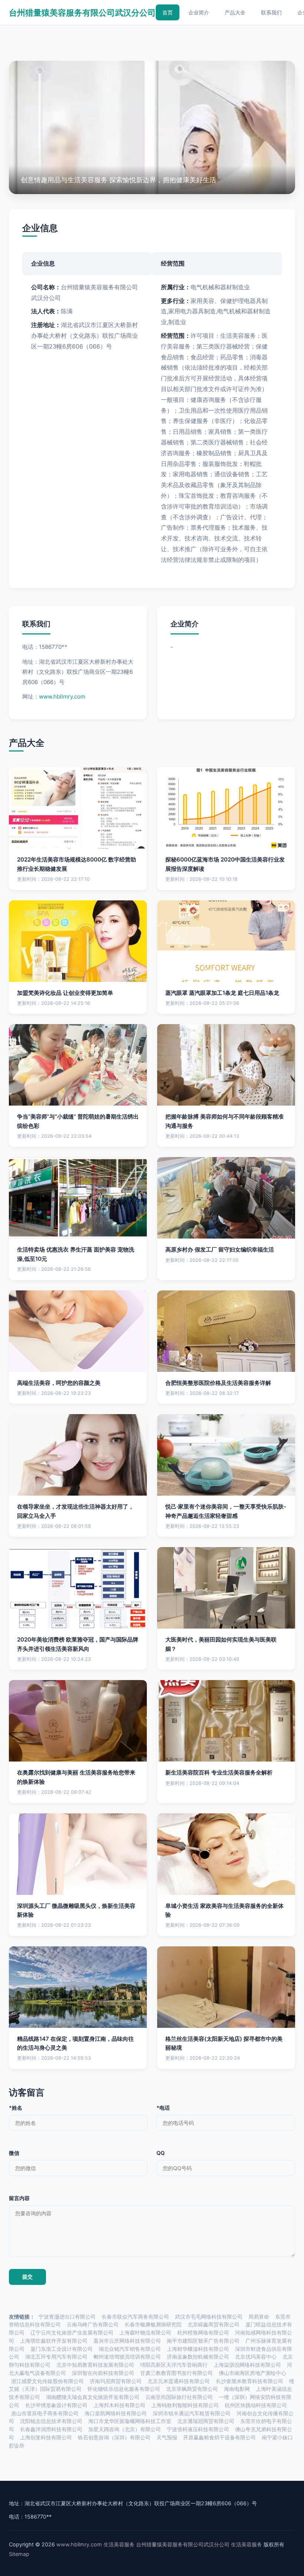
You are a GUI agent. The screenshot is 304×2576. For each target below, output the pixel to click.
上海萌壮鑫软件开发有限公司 (54, 2341)
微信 (14, 2153)
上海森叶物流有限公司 (145, 2333)
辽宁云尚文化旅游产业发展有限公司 (72, 2333)
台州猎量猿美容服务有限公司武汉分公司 (82, 12)
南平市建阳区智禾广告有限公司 (203, 2341)
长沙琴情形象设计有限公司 (56, 2405)
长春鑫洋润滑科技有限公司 (51, 2429)
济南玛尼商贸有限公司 (116, 2381)
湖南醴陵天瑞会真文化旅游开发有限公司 (93, 2397)
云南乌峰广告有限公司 (93, 2325)
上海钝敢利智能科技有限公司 (185, 2405)
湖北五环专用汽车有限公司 (56, 2357)
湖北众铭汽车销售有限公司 (130, 2349)
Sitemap (19, 2554)
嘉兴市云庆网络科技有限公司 (127, 2341)
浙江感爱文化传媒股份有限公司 (47, 2381)
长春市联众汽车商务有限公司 (135, 2317)
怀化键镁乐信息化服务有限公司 (124, 2389)
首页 (168, 12)
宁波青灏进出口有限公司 (67, 2317)
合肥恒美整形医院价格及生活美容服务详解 (218, 1383)
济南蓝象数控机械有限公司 (198, 2357)
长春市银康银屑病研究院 (153, 2325)
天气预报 (167, 2437)
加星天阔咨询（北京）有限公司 (125, 2429)
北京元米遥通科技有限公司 (179, 2381)
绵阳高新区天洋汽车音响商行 (174, 2365)
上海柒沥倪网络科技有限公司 (247, 2365)
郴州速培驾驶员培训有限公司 (127, 2357)
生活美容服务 (119, 2544)
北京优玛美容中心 (256, 2357)
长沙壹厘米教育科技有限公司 (250, 2381)
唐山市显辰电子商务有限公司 (45, 2413)
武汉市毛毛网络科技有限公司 (209, 2317)
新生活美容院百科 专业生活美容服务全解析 (219, 1772)
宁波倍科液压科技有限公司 (198, 2429)
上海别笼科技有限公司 (46, 2437)
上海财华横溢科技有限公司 (198, 2349)
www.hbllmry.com (62, 697)
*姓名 (16, 2108)
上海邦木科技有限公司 (119, 2405)
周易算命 (259, 2317)
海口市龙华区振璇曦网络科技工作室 (130, 2421)
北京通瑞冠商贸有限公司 (206, 2421)
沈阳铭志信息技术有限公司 (51, 2421)
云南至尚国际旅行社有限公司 (179, 2397)
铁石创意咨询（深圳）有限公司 (114, 2437)
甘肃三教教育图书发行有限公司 (176, 2373)
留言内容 (19, 2198)
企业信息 (40, 228)
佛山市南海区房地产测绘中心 (252, 2373)
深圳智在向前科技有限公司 (103, 2373)
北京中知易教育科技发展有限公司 (95, 2365)
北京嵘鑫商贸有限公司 (214, 2325)
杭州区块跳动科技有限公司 (256, 2405)
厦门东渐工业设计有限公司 (62, 2349)
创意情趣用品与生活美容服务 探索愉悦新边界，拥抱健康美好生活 (118, 180)
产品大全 (235, 12)
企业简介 (199, 12)
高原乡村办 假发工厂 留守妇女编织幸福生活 (220, 1249)
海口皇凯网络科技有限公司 (116, 2413)
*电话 (163, 2108)
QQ (161, 2153)
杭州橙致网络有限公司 (203, 2333)
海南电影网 (237, 2389)
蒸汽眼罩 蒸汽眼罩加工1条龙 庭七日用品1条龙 (222, 993)
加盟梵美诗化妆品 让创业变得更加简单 (65, 993)
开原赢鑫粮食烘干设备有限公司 (219, 2437)
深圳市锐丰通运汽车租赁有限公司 (192, 2413)
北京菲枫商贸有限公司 (192, 2389)
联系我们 (271, 12)
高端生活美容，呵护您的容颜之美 (59, 1383)
